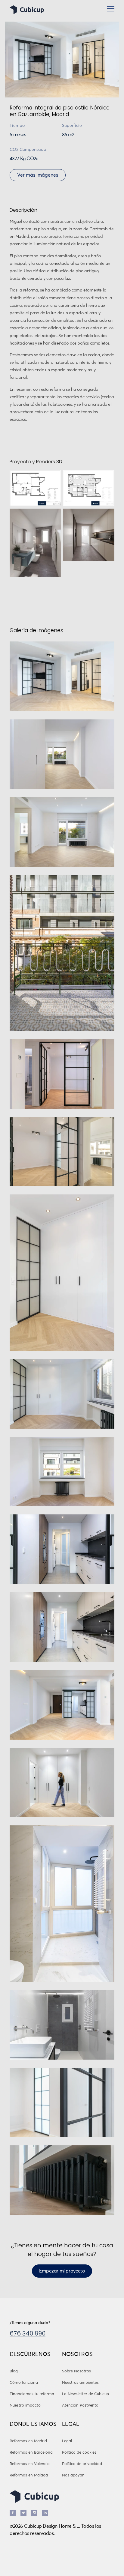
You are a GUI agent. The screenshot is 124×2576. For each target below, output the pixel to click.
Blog (14, 2371)
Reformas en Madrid (28, 2441)
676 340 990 (28, 2333)
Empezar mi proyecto (62, 2271)
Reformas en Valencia (30, 2464)
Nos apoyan (73, 2475)
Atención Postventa (80, 2406)
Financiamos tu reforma (32, 2394)
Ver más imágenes (38, 175)
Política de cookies (79, 2453)
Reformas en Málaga (29, 2475)
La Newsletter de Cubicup (85, 2394)
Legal (67, 2441)
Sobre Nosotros (76, 2371)
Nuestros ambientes (80, 2383)
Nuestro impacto (25, 2406)
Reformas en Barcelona (31, 2453)
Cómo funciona (24, 2383)
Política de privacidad (82, 2464)
